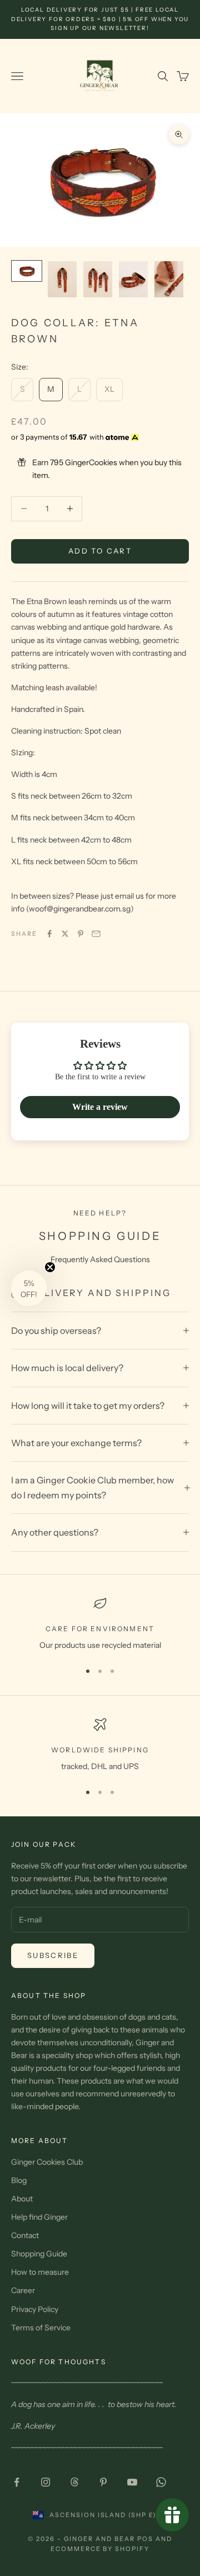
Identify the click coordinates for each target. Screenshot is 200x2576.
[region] (100, 1624)
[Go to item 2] (62, 279)
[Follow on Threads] (74, 2482)
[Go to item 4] (133, 279)
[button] (29, 1288)
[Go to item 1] (27, 271)
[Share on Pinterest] (81, 934)
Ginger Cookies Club (47, 2162)
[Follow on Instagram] (46, 2482)
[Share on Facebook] (49, 934)
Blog (19, 2180)
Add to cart (100, 551)
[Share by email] (96, 934)
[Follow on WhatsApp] (161, 2482)
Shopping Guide (39, 2254)
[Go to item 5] (169, 279)
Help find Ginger (39, 2217)
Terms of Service (41, 2328)
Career (23, 2290)
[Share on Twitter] (65, 934)
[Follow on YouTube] (132, 2482)
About (22, 2199)
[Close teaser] (50, 1267)
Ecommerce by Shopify (100, 2549)
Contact (25, 2235)
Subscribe (53, 1955)
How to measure (40, 2272)
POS (145, 2539)
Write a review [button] (100, 1107)
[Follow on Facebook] (17, 2482)
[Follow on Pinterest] (103, 2482)
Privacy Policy (35, 2309)
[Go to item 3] (98, 279)
